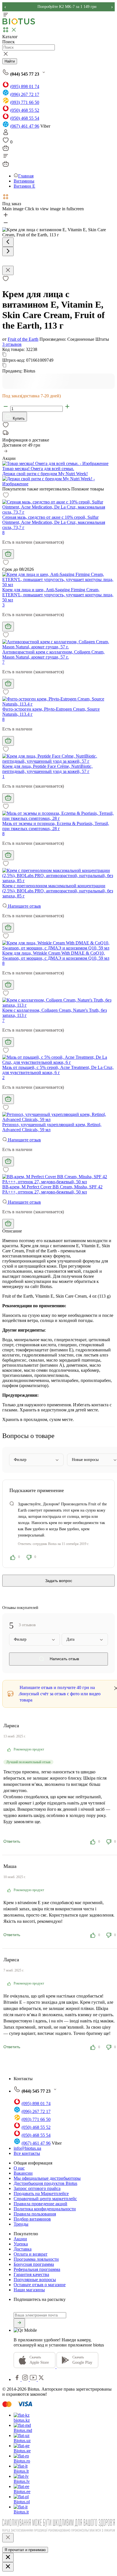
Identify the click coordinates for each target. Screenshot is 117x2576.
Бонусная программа (34, 2264)
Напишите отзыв (24, 906)
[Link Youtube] (34, 2379)
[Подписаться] (19, 2323)
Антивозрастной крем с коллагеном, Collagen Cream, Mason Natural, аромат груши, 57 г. (53, 654)
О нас (19, 2168)
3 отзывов (12, 344)
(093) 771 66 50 (25, 102)
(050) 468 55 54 (25, 118)
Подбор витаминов (32, 2219)
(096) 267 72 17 (25, 94)
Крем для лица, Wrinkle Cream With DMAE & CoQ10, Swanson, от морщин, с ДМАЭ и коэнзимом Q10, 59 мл (56, 956)
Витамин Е (24, 186)
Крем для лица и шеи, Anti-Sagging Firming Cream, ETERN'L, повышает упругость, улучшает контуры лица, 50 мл (58, 595)
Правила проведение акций (40, 2204)
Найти (10, 61)
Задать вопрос (59, 1581)
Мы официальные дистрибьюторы (47, 2178)
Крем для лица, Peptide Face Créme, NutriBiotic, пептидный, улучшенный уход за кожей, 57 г (47, 769)
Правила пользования (35, 2214)
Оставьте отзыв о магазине (40, 2285)
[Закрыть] (8, 2538)
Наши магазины (29, 2290)
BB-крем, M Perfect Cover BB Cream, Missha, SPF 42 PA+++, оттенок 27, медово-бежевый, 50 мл (52, 1189)
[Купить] (8, 554)
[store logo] (19, 23)
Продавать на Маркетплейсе (41, 2194)
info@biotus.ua (27, 2148)
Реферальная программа (37, 2269)
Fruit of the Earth (23, 339)
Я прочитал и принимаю (25, 2550)
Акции (20, 2239)
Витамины (24, 181)
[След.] (8, 251)
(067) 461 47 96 (25, 126)
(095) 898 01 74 (25, 86)
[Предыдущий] (8, 242)
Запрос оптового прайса (37, 2188)
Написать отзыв (64, 1659)
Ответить (12, 1841)
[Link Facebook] (18, 2379)
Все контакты (27, 2153)
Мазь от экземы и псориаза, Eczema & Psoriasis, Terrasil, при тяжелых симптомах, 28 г (56, 826)
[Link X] (41, 2379)
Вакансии (23, 2173)
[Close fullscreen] (8, 270)
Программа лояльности (36, 2259)
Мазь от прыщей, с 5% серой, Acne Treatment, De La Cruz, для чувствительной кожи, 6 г (58, 1070)
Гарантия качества (31, 2274)
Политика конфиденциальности (45, 2209)
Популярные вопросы (35, 2280)
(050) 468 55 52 (25, 110)
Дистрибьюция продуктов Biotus (45, 2183)
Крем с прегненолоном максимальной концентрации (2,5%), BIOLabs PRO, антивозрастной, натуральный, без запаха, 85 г (58, 891)
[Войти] (6, 134)
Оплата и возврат (31, 2254)
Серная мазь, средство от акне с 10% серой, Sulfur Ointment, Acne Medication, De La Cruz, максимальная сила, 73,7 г (54, 522)
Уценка (21, 2244)
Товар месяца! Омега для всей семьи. (38, 469)
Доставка (23, 2249)
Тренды (21, 2224)
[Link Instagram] (26, 2379)
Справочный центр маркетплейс (45, 2199)
